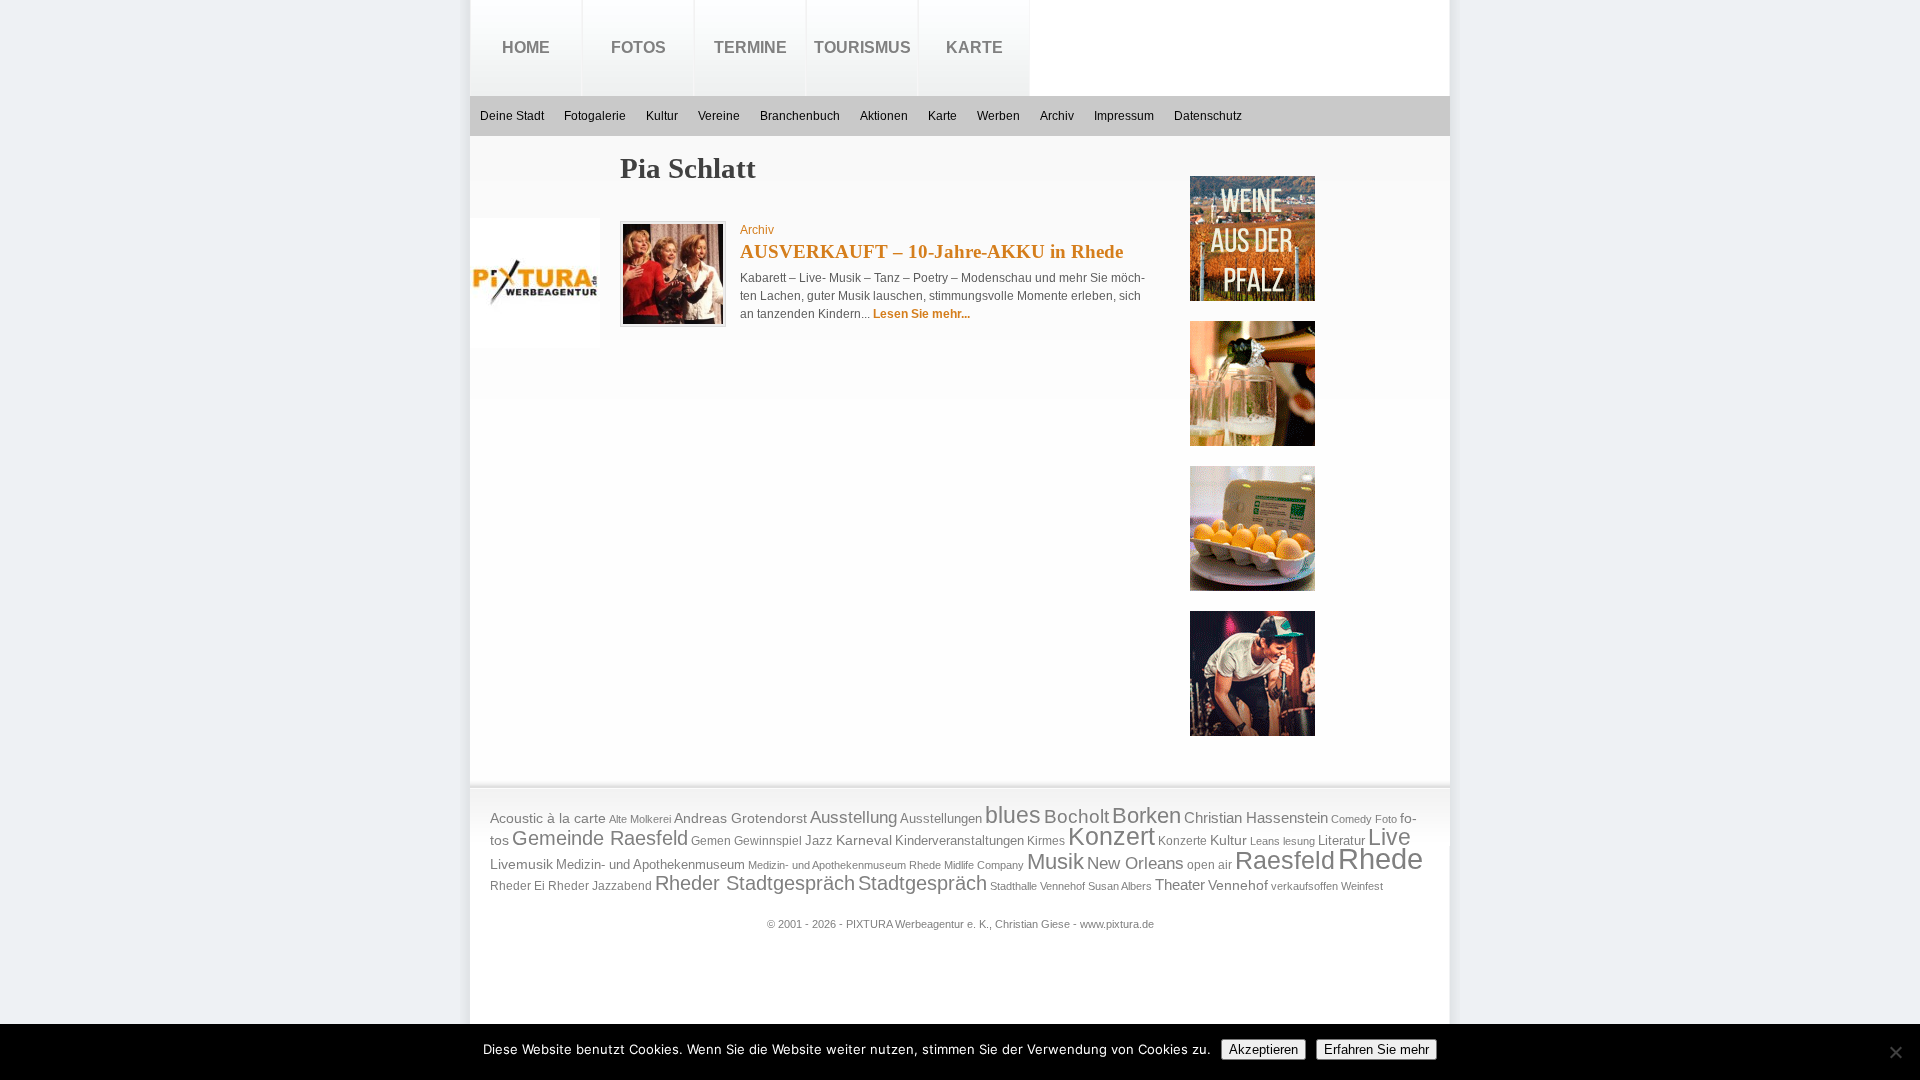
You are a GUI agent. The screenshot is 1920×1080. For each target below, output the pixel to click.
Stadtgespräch (922, 883)
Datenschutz (1208, 116)
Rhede (1380, 858)
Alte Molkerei (640, 819)
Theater (1180, 884)
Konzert (1111, 836)
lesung (1299, 841)
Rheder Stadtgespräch (755, 883)
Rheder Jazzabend (600, 886)
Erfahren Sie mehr (1376, 1049)
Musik (1055, 861)
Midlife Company (984, 865)
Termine (750, 47)
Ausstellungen (941, 819)
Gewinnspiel (768, 841)
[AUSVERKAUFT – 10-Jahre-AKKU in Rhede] (673, 320)
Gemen (711, 841)
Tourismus (862, 47)
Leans (1265, 841)
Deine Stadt (512, 116)
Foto (1386, 819)
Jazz (819, 840)
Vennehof (1238, 885)
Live (1389, 837)
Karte (974, 47)
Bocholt (1076, 816)
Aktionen (884, 116)
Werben (998, 116)
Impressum (1124, 116)
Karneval (864, 840)
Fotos (638, 47)
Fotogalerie (595, 116)
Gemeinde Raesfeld (600, 838)
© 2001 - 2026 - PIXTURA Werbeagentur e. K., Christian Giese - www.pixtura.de (960, 924)
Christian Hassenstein (1256, 818)
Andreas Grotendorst (740, 818)
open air (1209, 865)
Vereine (719, 116)
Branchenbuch (800, 116)
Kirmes (1046, 841)
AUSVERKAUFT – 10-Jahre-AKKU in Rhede (931, 251)
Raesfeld (1285, 860)
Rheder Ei (517, 886)
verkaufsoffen (1304, 886)
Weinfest (1362, 886)
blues (1013, 815)
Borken (1146, 815)
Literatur (1341, 841)
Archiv (1057, 116)
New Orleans (1135, 863)
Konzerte (1182, 841)
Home (526, 47)
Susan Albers (1120, 886)
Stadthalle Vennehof (1037, 886)
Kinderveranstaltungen (959, 840)
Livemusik (521, 864)
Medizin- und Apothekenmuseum (650, 864)
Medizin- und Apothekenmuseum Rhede (844, 865)
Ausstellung (853, 817)
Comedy (1351, 819)
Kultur (662, 116)
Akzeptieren (1263, 1049)
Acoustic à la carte (548, 818)
